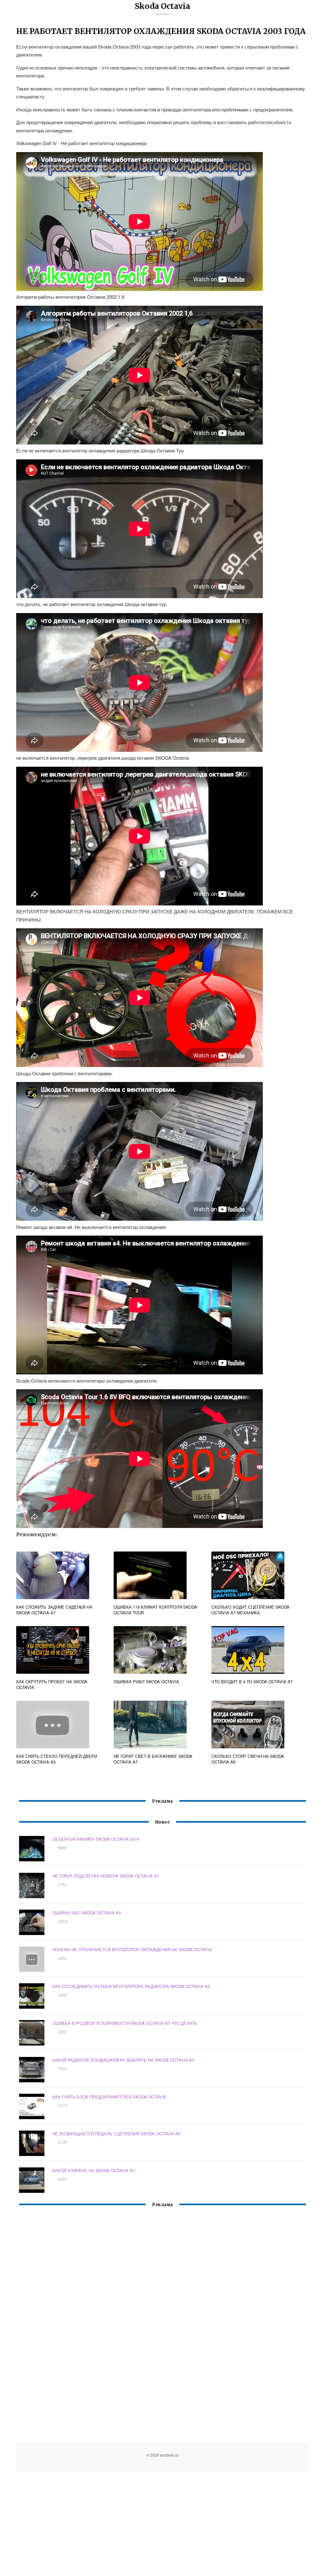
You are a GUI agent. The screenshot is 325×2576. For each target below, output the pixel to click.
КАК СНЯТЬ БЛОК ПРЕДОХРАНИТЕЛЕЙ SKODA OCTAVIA (109, 2097)
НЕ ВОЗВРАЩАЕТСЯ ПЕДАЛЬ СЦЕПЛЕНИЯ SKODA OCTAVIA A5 (116, 2134)
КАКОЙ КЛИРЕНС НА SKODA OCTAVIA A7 (94, 2170)
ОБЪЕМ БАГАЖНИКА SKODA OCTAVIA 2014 (96, 1839)
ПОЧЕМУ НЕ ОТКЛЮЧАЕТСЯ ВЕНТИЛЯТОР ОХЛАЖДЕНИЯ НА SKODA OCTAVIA (132, 1949)
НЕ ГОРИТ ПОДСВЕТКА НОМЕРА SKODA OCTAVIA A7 (106, 1876)
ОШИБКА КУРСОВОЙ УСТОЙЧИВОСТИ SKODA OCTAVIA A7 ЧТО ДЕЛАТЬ (125, 2023)
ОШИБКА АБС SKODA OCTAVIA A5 (87, 1913)
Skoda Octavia (162, 6)
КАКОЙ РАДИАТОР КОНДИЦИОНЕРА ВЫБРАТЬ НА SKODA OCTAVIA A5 (123, 2060)
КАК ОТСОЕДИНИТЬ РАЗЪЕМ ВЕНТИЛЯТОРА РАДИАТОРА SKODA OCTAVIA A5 (131, 1986)
